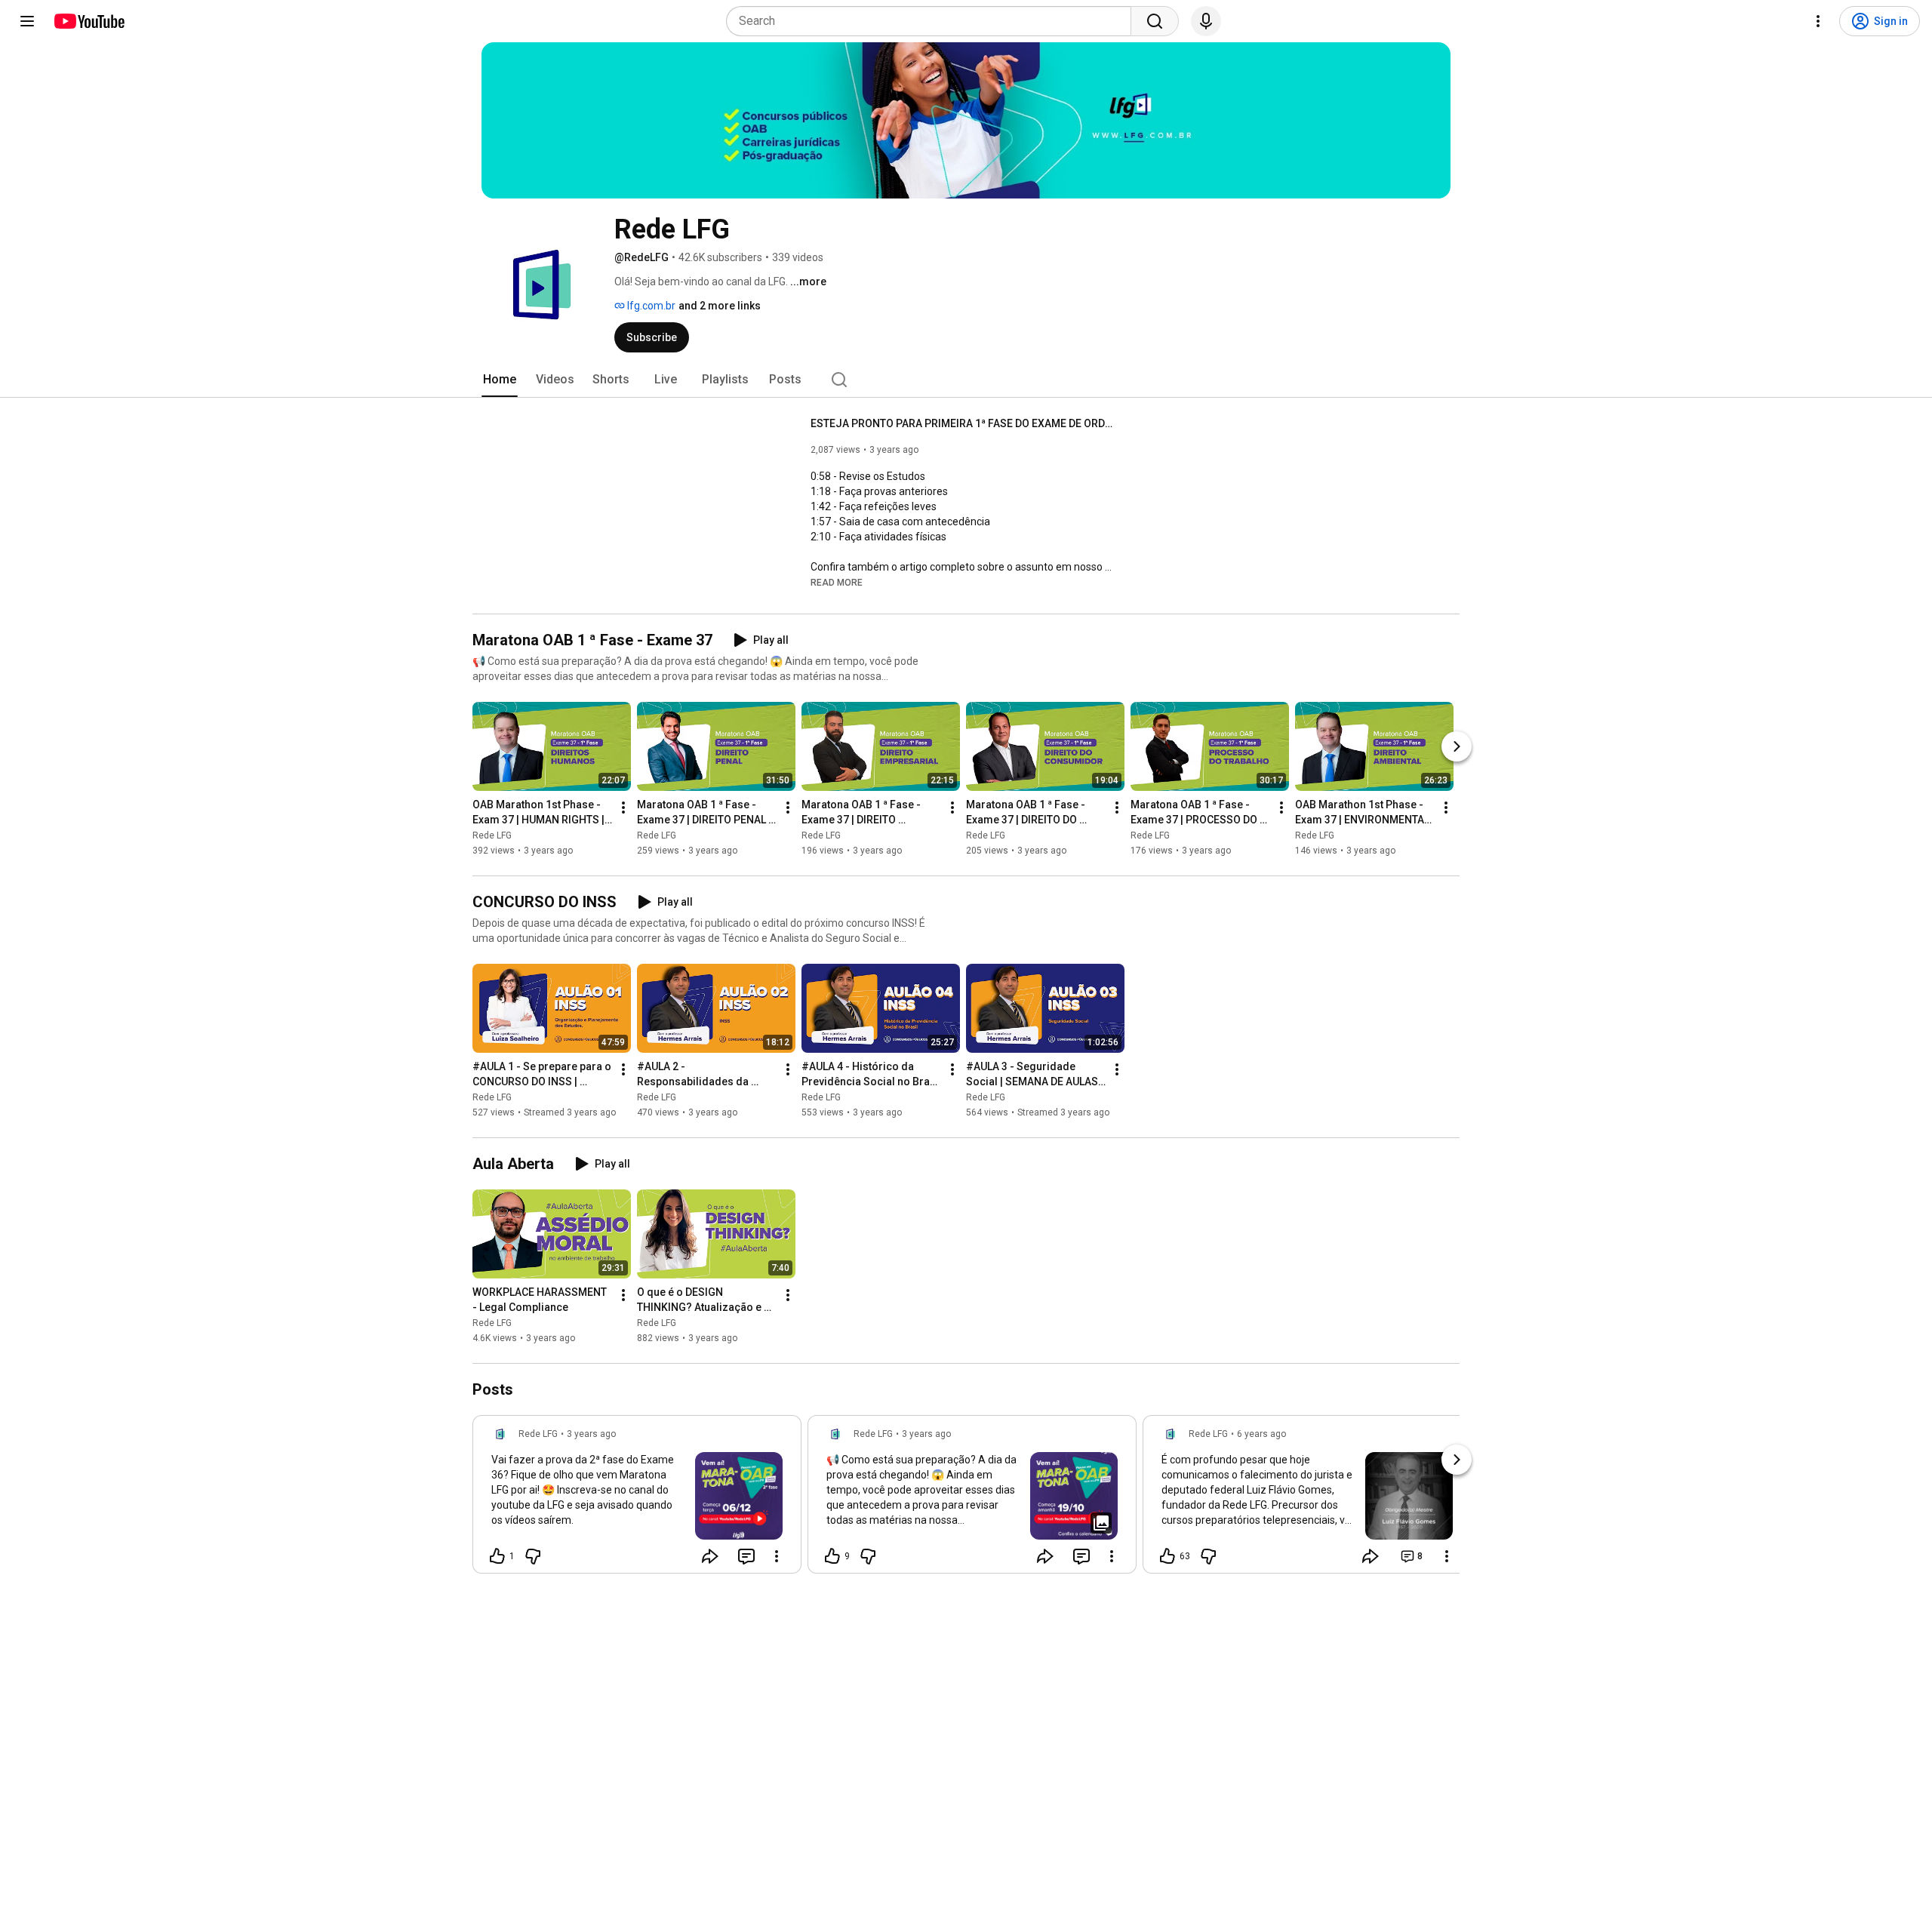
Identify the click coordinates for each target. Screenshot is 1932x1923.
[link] (637, 1499)
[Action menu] (777, 1556)
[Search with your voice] (1206, 21)
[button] (837, 582)
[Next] (1457, 746)
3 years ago (591, 1434)
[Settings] (1818, 21)
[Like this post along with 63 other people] (1168, 1556)
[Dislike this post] (533, 1556)
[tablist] (966, 380)
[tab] (500, 380)
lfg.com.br (650, 306)
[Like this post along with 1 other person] (497, 1556)
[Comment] (746, 1556)
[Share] (710, 1556)
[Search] (1155, 21)
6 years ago (1261, 1434)
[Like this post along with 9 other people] (832, 1556)
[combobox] (933, 21)
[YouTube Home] (89, 21)
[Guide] (27, 21)
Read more (837, 583)
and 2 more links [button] (720, 306)
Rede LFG (492, 835)
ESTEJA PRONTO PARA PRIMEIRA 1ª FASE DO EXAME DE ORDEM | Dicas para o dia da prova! (962, 423)
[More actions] (623, 808)
